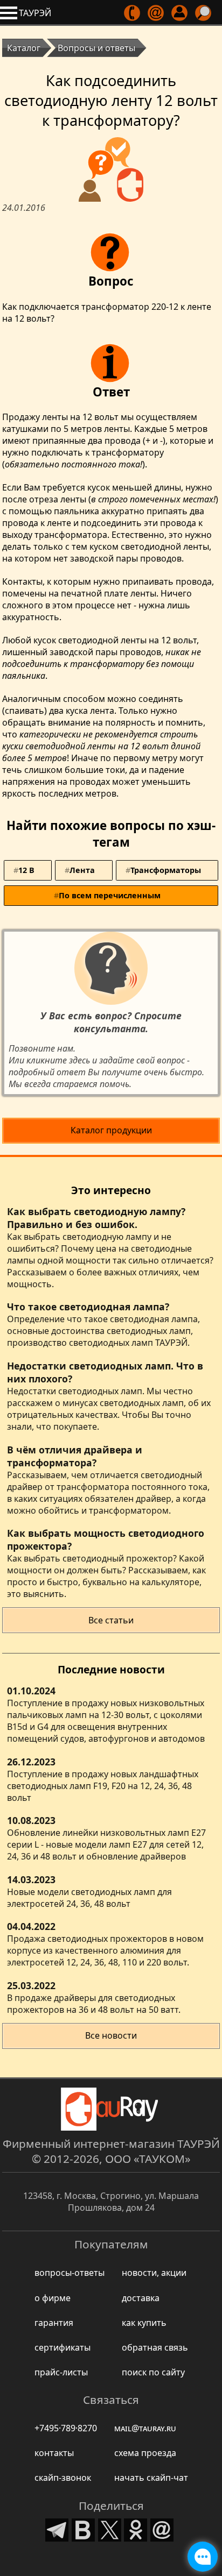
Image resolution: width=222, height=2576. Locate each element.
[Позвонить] (133, 13)
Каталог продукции (111, 1130)
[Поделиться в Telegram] (57, 2529)
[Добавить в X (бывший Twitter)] (110, 2529)
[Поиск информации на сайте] (204, 13)
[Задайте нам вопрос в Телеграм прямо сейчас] (203, 2557)
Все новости (111, 2035)
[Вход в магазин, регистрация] (180, 13)
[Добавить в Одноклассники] (136, 2529)
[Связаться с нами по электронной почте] (157, 13)
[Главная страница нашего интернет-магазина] (111, 2109)
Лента (82, 870)
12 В (26, 870)
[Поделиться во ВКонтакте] (84, 2529)
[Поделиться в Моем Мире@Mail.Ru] (162, 2529)
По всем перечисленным (110, 895)
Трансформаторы (166, 870)
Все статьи (111, 1620)
